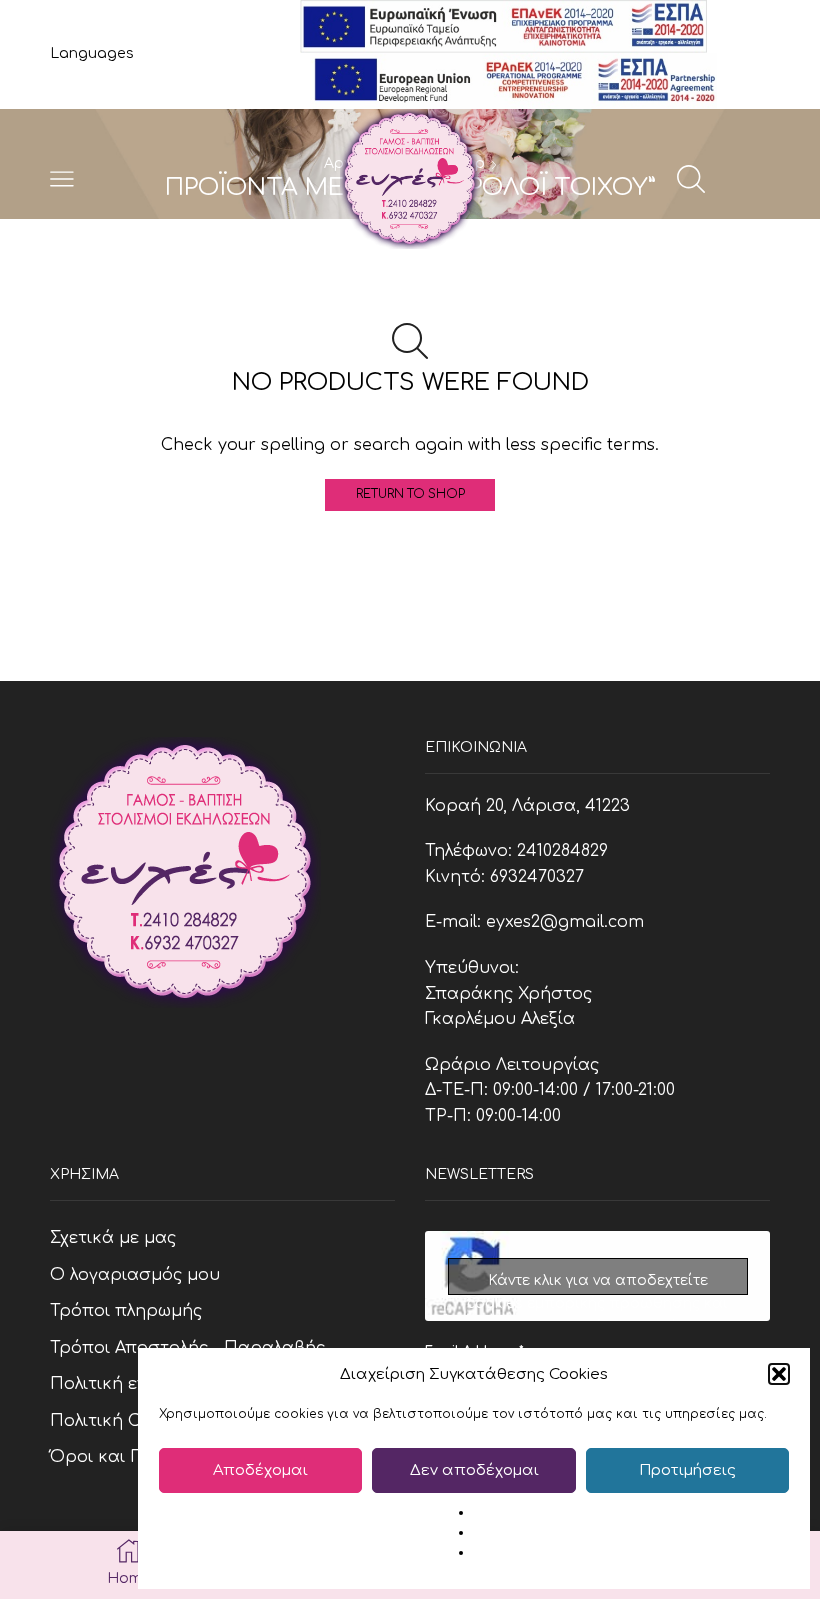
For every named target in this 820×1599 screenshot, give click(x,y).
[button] (779, 1374)
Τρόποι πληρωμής (126, 1311)
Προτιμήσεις (687, 1470)
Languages (92, 53)
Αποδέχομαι (260, 1470)
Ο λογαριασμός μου (135, 1275)
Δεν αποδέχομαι (474, 1470)
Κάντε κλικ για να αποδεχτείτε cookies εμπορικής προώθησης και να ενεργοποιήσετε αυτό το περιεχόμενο (597, 1284)
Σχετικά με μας (113, 1238)
